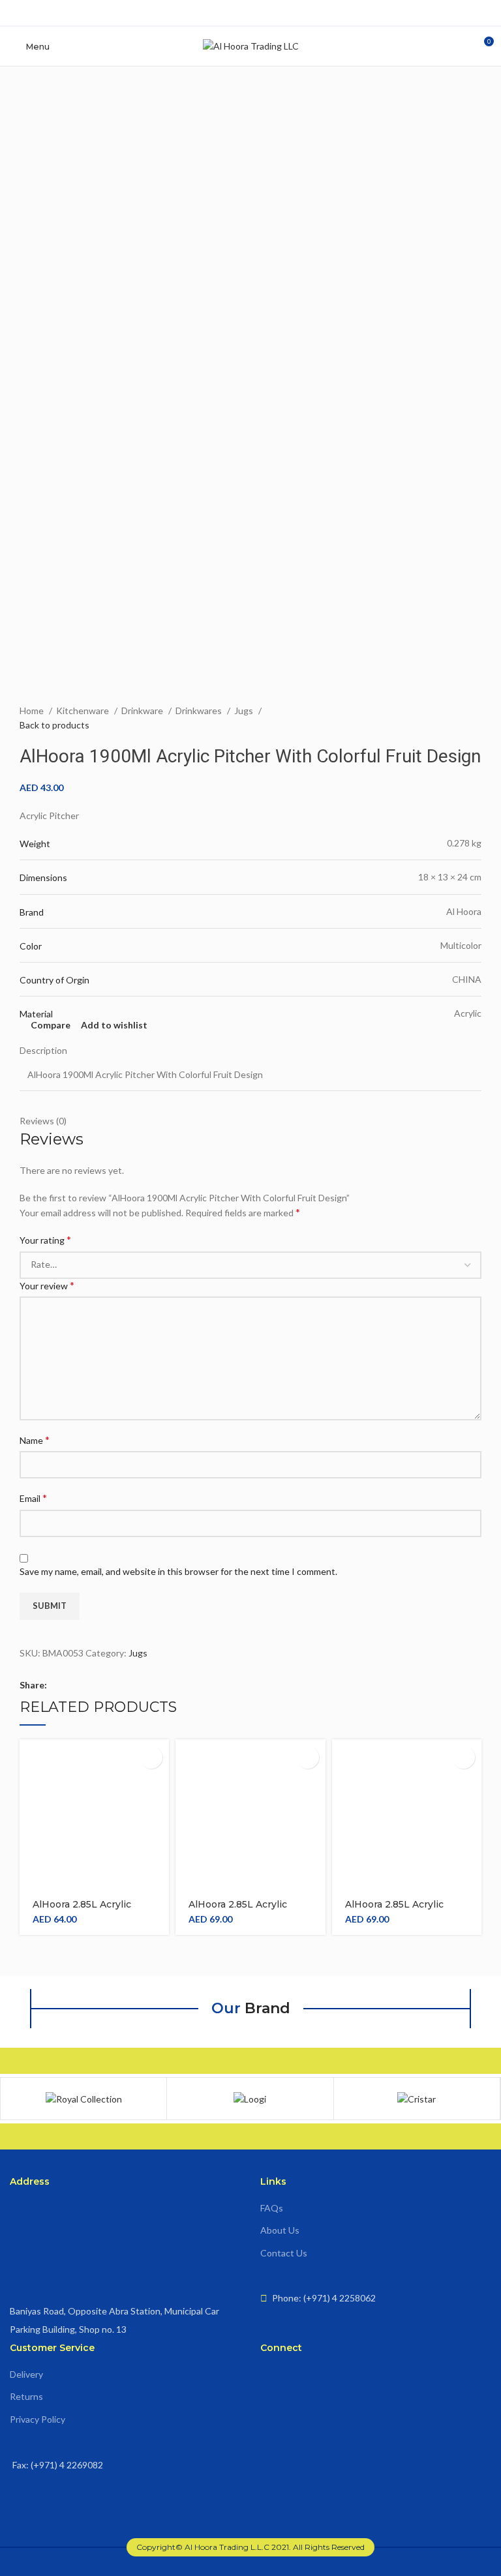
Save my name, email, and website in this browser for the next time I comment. (178, 1571)
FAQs (272, 2208)
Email (33, 1498)
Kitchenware (83, 711)
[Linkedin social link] (81, 1685)
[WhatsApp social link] (271, 13)
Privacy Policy (38, 2419)
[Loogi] (250, 2099)
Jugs (245, 711)
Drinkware (143, 711)
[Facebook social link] (231, 13)
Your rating (45, 1239)
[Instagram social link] (251, 13)
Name (35, 1440)
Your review (47, 1285)
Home (33, 711)
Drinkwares (200, 711)
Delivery (26, 2374)
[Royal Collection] (83, 2099)
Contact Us (284, 2253)
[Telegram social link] (101, 1685)
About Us (280, 2230)
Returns (26, 2396)
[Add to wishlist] (151, 1757)
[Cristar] (417, 2099)
